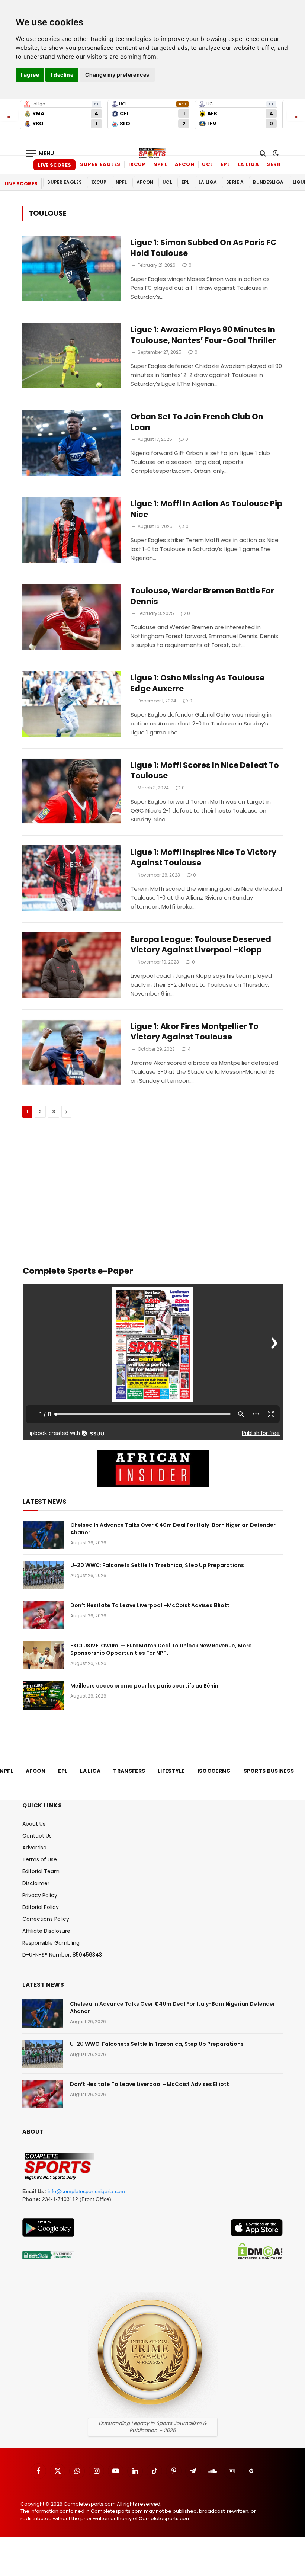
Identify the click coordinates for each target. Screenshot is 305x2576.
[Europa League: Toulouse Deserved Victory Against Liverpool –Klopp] (72, 965)
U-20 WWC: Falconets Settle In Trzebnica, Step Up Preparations (157, 1565)
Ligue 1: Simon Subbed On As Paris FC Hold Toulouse (203, 248)
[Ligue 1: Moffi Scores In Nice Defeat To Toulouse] (72, 791)
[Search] (263, 153)
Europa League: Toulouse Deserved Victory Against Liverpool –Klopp (201, 945)
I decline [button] (62, 75)
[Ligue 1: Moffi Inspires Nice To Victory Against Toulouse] (72, 878)
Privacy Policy (40, 1895)
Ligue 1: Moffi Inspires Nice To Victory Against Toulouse (203, 858)
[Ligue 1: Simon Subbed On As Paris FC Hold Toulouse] (72, 268)
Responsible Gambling (51, 1943)
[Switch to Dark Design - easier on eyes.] (275, 153)
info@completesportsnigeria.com (86, 2191)
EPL (225, 164)
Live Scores (54, 165)
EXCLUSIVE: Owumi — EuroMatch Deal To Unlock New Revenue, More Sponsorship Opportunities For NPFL (161, 1649)
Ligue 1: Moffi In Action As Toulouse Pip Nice (206, 509)
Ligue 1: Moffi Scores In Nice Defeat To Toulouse (205, 771)
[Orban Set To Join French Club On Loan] (72, 443)
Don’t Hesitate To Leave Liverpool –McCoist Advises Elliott (150, 1605)
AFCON (185, 164)
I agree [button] (30, 75)
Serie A (277, 164)
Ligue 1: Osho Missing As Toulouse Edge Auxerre (198, 683)
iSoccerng (214, 1771)
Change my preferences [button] (117, 75)
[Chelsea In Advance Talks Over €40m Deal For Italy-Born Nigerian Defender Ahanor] (43, 1535)
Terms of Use (40, 1859)
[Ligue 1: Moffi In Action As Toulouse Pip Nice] (72, 530)
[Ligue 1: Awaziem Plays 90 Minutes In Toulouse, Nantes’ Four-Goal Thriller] (72, 355)
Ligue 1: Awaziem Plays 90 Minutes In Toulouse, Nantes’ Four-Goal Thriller (203, 335)
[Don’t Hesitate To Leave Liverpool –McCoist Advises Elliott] (43, 1615)
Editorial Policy (41, 1907)
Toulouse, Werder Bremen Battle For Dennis (202, 596)
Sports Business (269, 1771)
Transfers (129, 1771)
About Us (34, 1824)
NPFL (160, 164)
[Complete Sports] (152, 153)
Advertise (34, 1848)
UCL (208, 164)
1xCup (137, 164)
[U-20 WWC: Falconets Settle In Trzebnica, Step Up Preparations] (43, 1575)
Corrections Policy (46, 1919)
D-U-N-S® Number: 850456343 (62, 1955)
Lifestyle (171, 1771)
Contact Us (37, 1836)
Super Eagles (100, 164)
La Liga (248, 164)
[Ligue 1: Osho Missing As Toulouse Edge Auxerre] (72, 704)
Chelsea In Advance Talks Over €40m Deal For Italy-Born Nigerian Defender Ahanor (173, 1529)
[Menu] (40, 153)
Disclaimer (36, 1883)
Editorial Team (41, 1871)
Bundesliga (268, 182)
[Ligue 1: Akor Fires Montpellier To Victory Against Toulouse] (72, 1052)
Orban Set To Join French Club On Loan (197, 422)
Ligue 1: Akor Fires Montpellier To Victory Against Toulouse (195, 1032)
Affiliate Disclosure (46, 1931)
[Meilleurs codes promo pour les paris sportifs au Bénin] (43, 1695)
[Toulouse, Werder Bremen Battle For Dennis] (72, 617)
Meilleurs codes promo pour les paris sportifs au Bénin (144, 1686)
